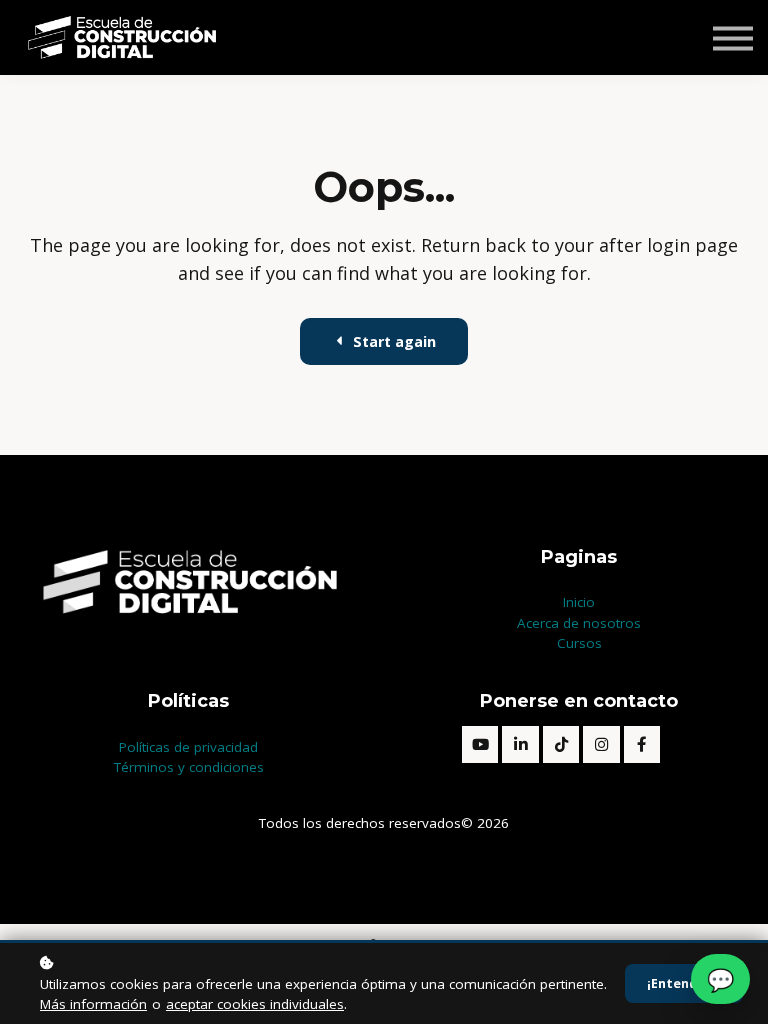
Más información (93, 1004)
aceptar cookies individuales (255, 1004)
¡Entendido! (684, 983)
